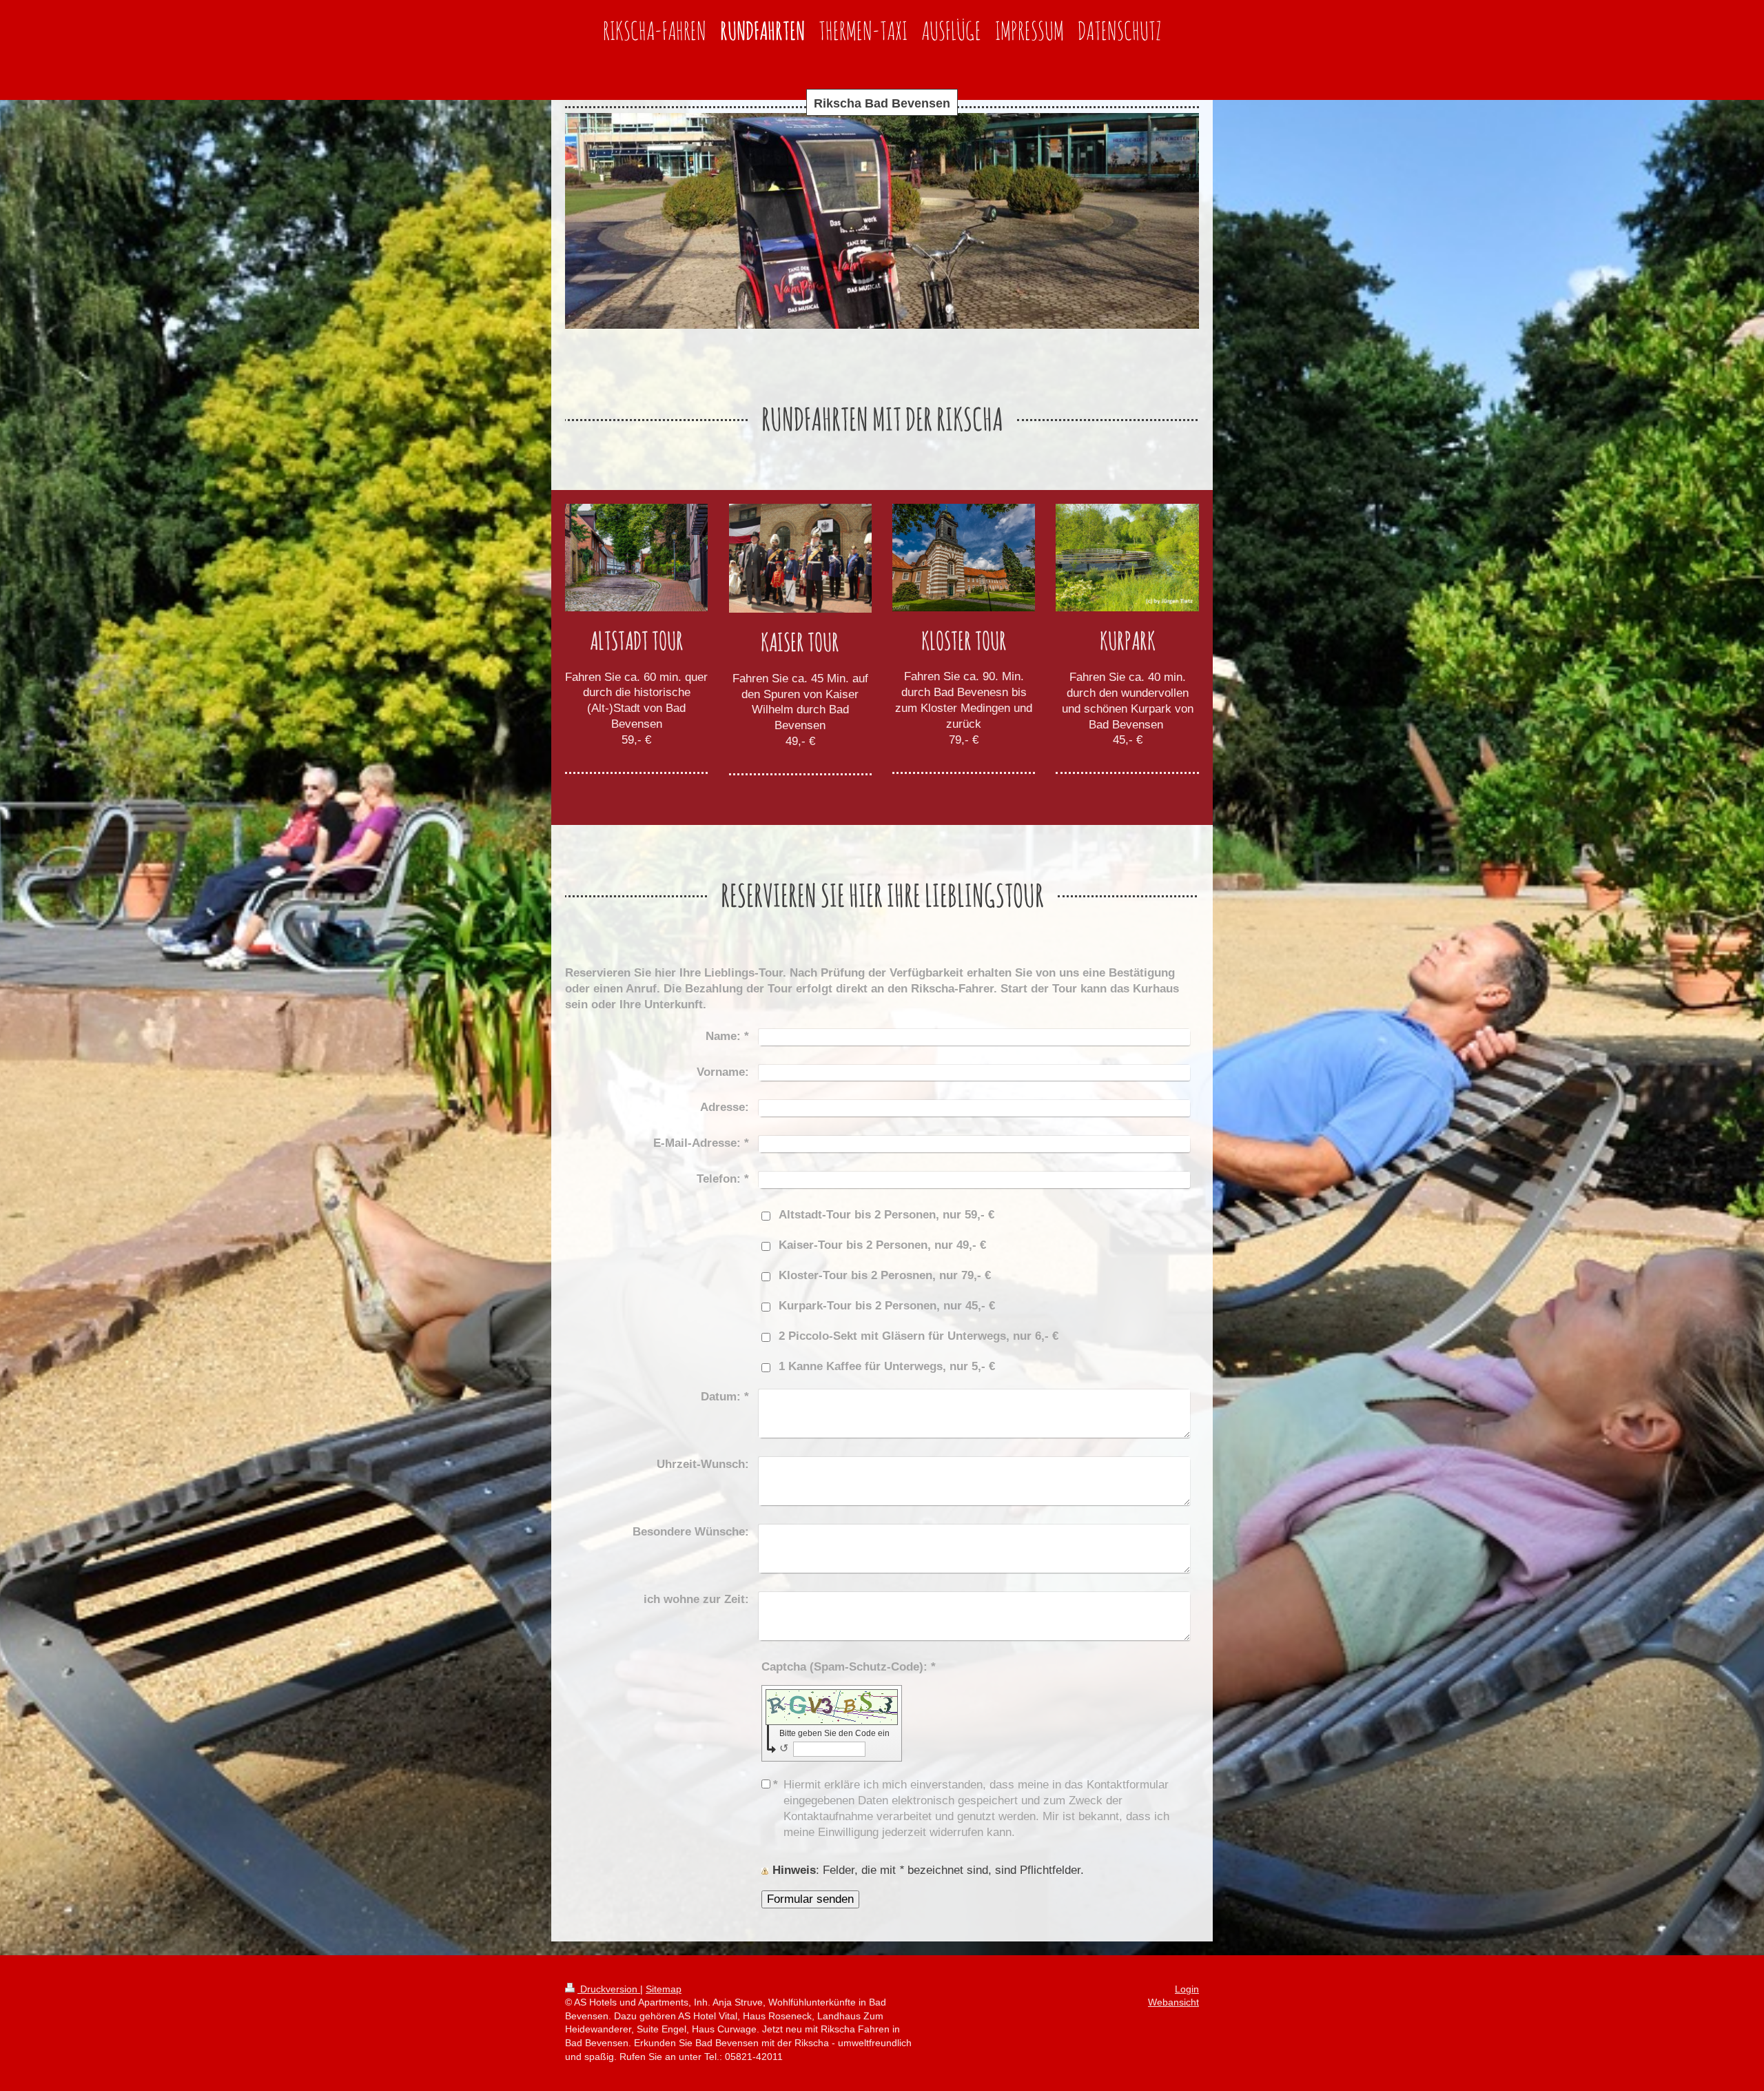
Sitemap (664, 1989)
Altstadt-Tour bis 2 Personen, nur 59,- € (886, 1215)
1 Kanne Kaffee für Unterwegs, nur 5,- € (887, 1366)
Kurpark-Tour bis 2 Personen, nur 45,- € (887, 1306)
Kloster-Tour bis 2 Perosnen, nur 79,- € (885, 1275)
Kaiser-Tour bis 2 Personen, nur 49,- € (882, 1245)
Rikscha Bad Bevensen (882, 103)
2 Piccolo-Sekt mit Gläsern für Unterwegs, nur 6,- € (919, 1336)
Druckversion (609, 1989)
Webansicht (1173, 2002)
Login (1187, 1989)
